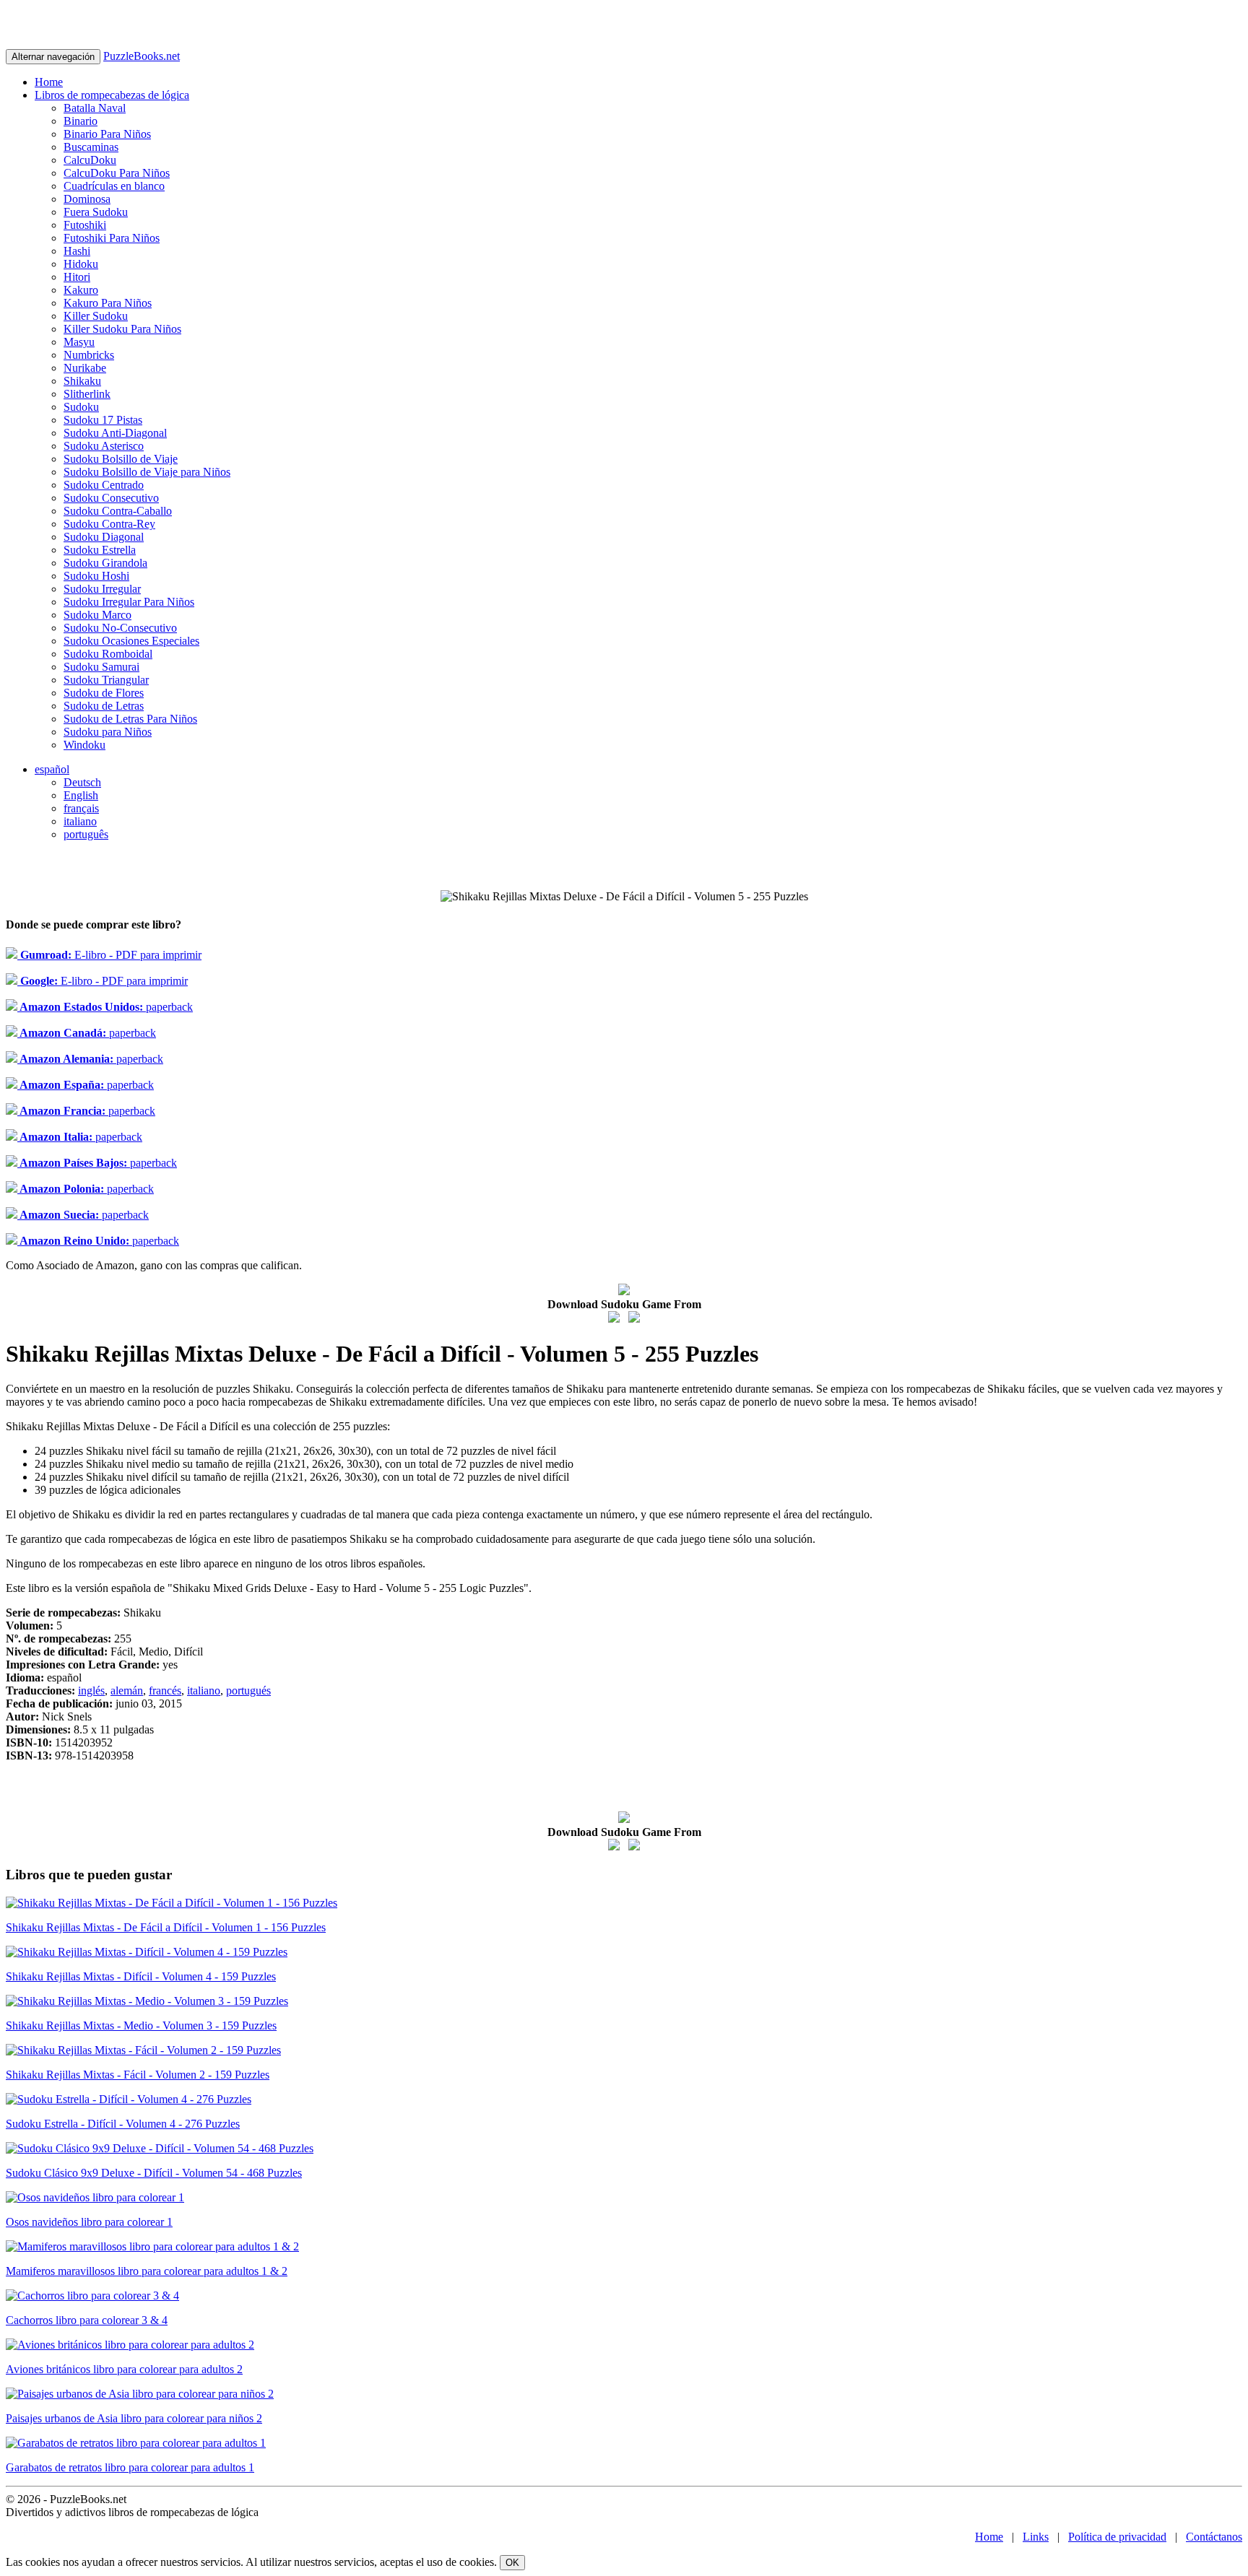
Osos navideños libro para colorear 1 (89, 2222)
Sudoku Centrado (104, 485)
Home (49, 82)
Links (1036, 2537)
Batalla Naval (95, 108)
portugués (248, 1690)
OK (512, 2563)
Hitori (77, 277)
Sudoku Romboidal (108, 654)
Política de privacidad (1117, 2537)
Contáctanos (1214, 2537)
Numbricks (89, 355)
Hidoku (81, 264)
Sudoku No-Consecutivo (120, 628)
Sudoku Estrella (100, 550)
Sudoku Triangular (106, 680)
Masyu (79, 342)
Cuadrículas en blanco (114, 186)
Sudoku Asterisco (104, 446)
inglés (91, 1690)
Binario (81, 121)
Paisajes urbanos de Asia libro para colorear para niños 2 (134, 2418)
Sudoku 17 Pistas (103, 420)
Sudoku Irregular (102, 589)
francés (165, 1690)
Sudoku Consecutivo (111, 498)
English (81, 795)
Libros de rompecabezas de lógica (112, 95)
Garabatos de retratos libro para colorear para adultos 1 (130, 2467)
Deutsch (82, 782)
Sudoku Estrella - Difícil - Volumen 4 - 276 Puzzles (123, 2124)
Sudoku (81, 407)
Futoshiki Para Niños (112, 238)
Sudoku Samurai (101, 667)
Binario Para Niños (107, 134)
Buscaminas (91, 147)
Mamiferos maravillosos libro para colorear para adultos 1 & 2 (147, 2271)
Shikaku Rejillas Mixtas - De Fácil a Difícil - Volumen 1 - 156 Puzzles (166, 1927)
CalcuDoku (90, 160)
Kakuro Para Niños (108, 303)
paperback (105, 1007)
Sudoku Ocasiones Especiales (131, 641)
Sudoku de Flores (104, 693)
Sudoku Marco (97, 615)
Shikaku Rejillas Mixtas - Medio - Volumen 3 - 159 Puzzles (141, 2025)
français (81, 808)
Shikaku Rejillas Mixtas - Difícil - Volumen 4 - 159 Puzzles (141, 1976)
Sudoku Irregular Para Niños (129, 602)
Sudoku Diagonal (104, 537)
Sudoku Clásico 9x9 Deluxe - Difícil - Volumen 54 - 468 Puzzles (154, 2173)
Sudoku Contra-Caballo (118, 511)
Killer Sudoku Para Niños (122, 329)
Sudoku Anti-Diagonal (115, 433)
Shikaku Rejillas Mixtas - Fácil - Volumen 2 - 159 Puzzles (138, 2075)
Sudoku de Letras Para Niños (130, 719)
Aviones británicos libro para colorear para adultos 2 (124, 2369)
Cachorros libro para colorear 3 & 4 (87, 2320)
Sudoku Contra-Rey (109, 524)
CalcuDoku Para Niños (117, 173)
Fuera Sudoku (96, 212)
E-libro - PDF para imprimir (109, 955)
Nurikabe (85, 368)
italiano (80, 821)
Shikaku (82, 381)
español (52, 769)
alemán (127, 1690)
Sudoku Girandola (105, 563)
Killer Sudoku (96, 316)
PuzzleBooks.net (142, 56)
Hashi (77, 251)
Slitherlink (87, 394)
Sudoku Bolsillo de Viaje (121, 459)
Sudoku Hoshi (96, 576)
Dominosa (87, 199)
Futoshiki (85, 225)
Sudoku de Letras (104, 706)
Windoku (84, 745)
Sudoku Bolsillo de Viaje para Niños (147, 472)
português (86, 834)
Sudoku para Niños (108, 732)
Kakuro (81, 290)
